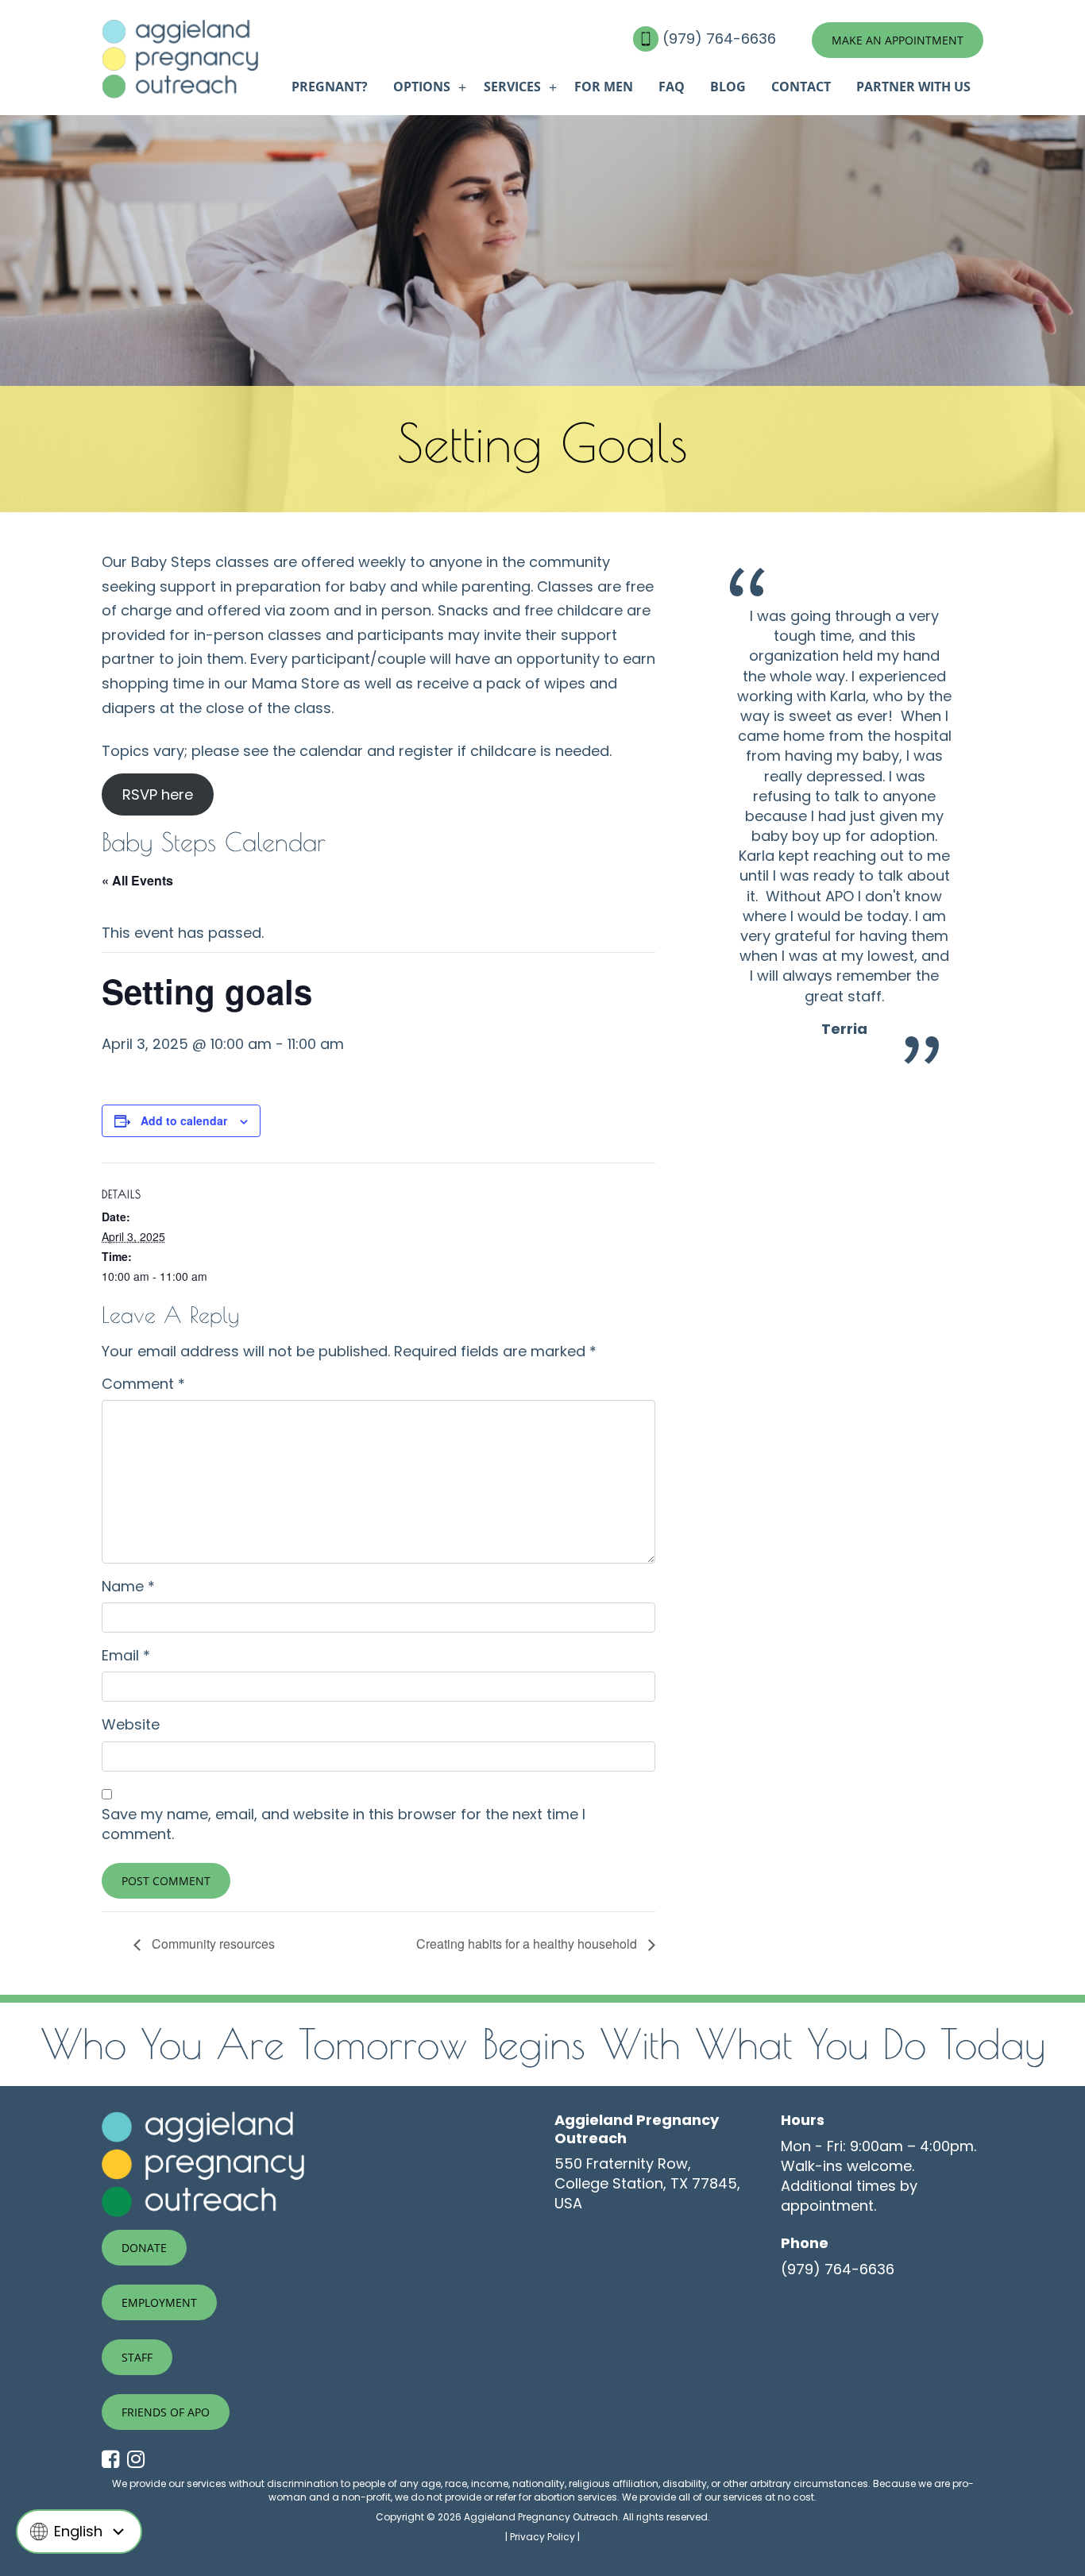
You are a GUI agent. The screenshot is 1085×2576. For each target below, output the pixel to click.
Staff (137, 2357)
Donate (144, 2248)
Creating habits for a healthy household (528, 1944)
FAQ (672, 87)
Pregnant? (330, 87)
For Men (604, 87)
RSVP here (158, 794)
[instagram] (140, 2460)
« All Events (137, 880)
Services (512, 87)
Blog (728, 87)
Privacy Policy (542, 2537)
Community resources (212, 1944)
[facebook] (114, 2460)
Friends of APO (166, 2412)
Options (422, 87)
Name (128, 1586)
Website (131, 1724)
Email (126, 1655)
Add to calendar (184, 1120)
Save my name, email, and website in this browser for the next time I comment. (344, 1824)
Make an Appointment (898, 40)
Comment (143, 1384)
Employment (159, 2302)
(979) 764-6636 (721, 39)
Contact (801, 87)
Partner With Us (913, 87)
